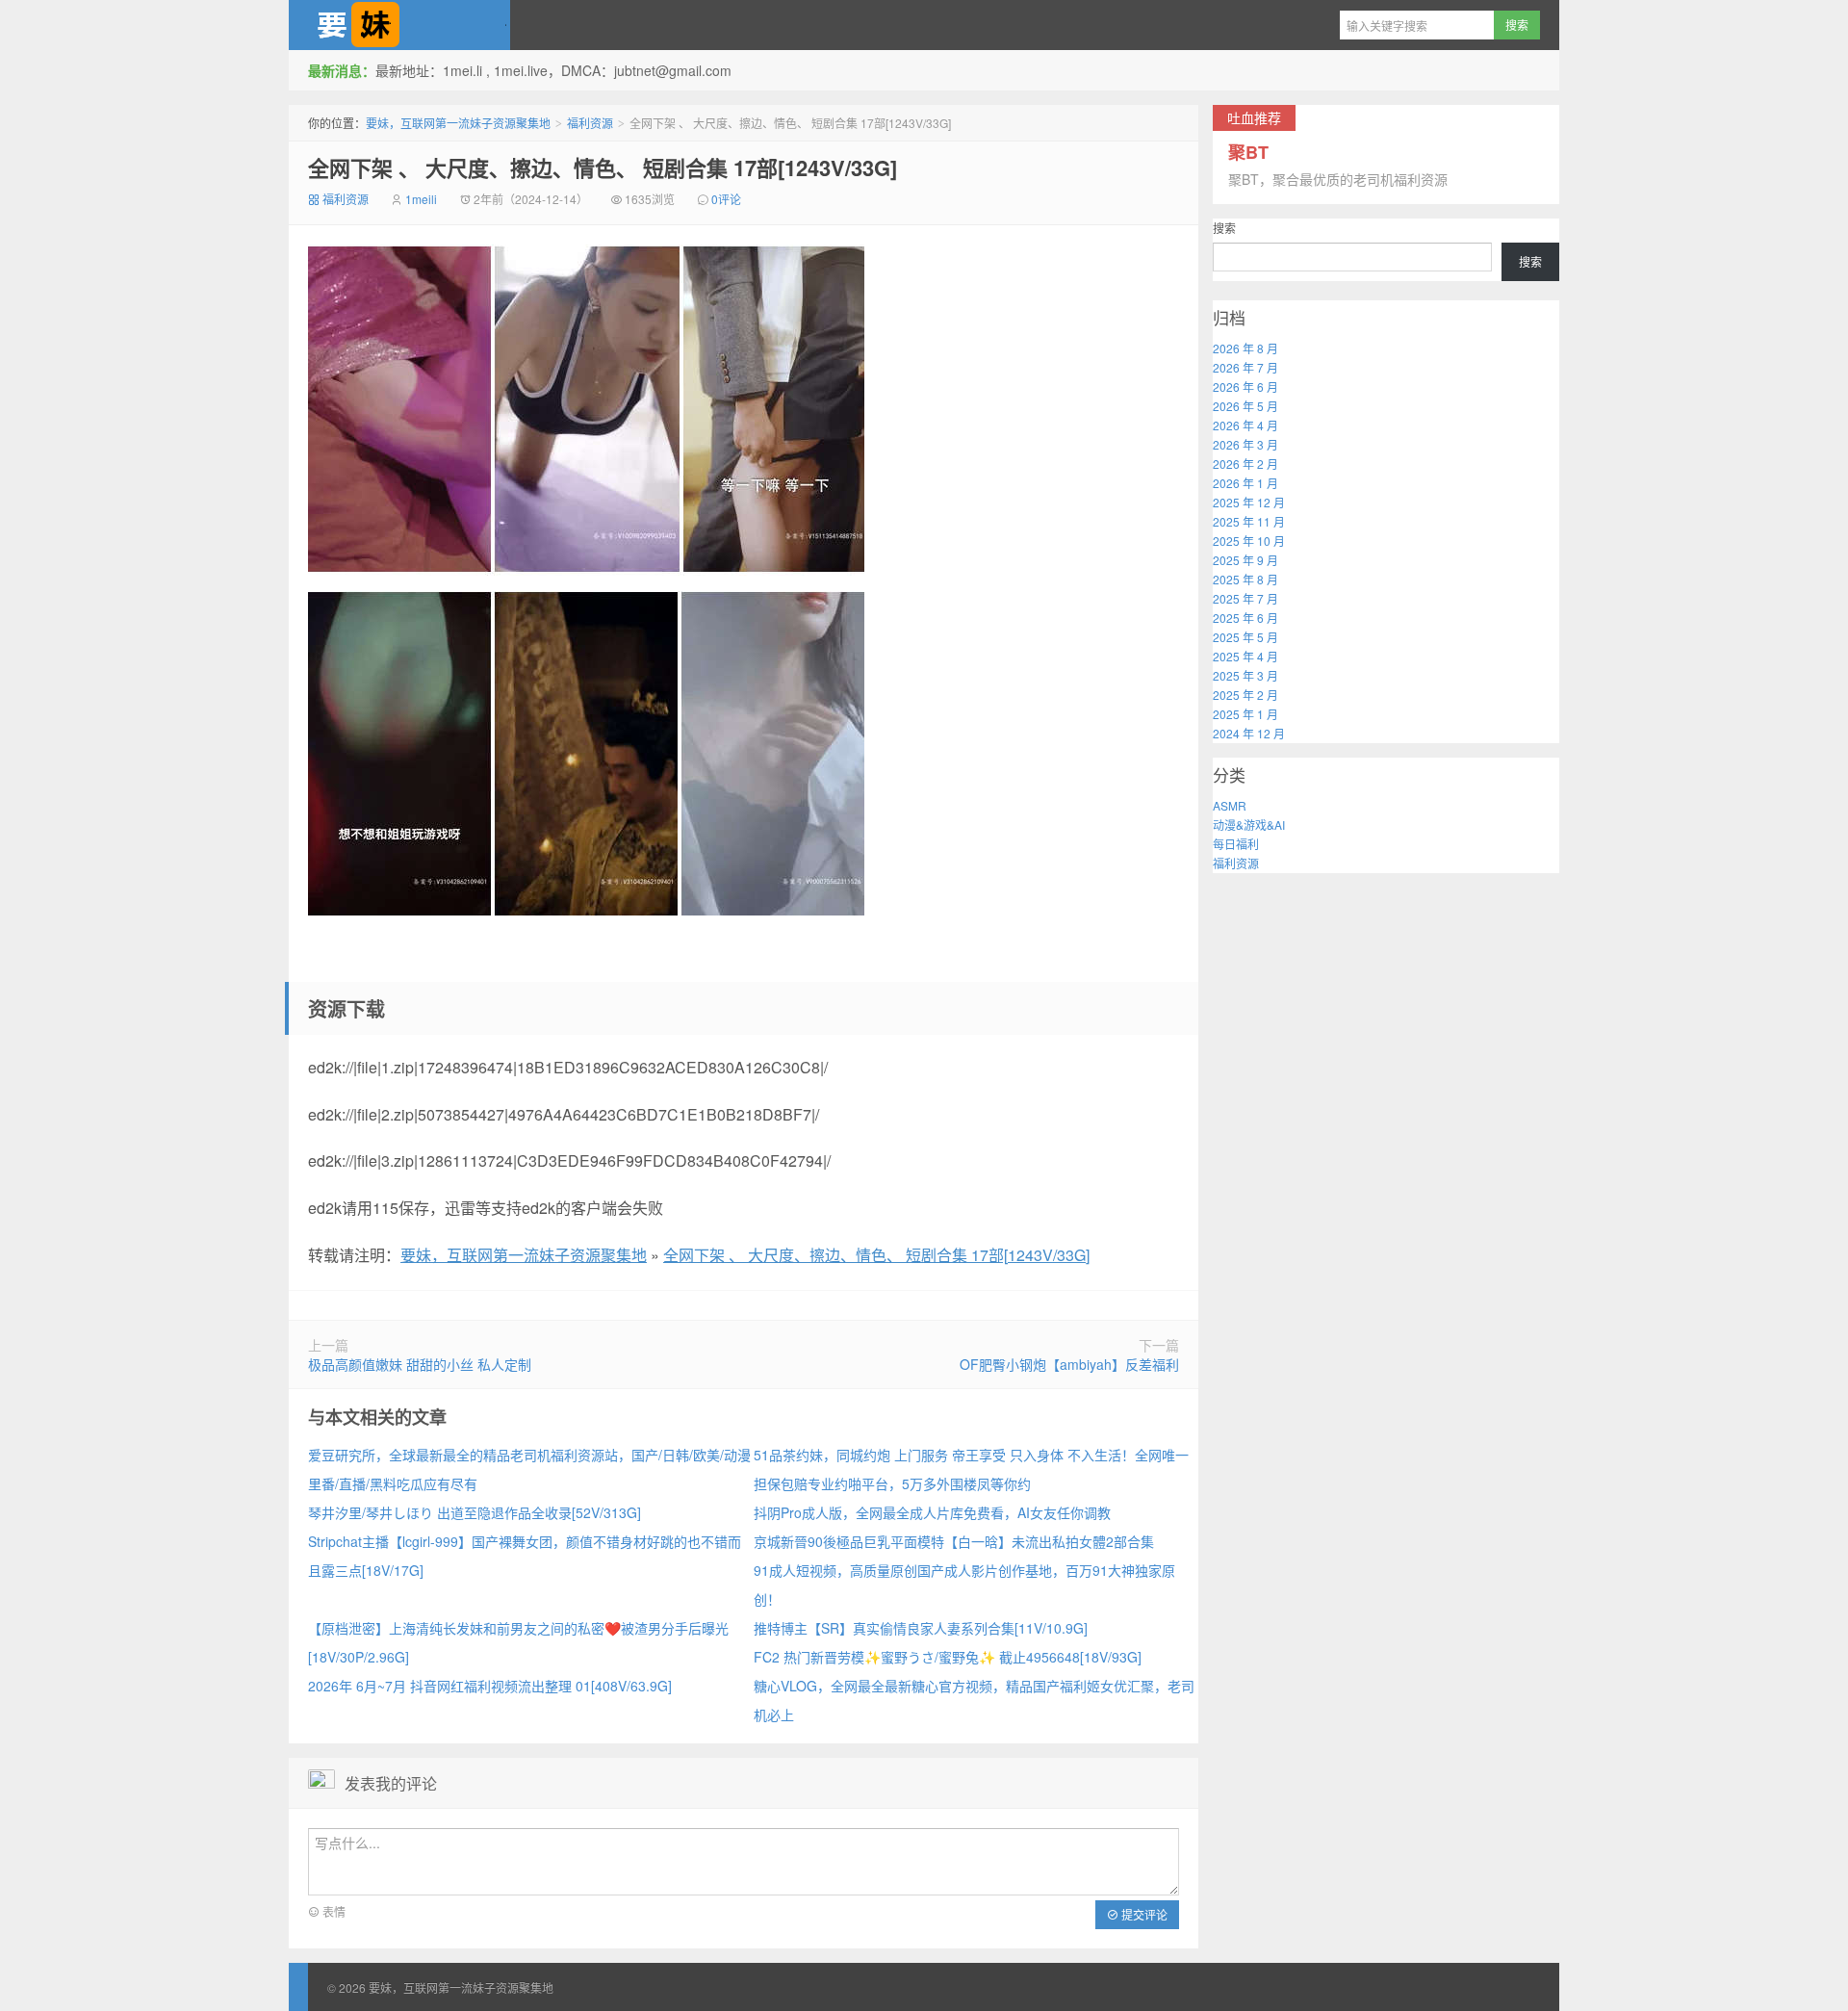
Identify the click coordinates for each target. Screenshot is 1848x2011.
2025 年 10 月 (1249, 541)
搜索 (1224, 228)
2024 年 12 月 (1249, 733)
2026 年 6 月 (1245, 387)
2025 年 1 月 (1245, 714)
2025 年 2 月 (1245, 695)
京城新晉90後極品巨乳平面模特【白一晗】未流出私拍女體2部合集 (954, 1541)
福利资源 (590, 123)
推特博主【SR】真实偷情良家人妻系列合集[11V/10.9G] (921, 1628)
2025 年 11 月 (1249, 521)
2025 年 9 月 (1245, 560)
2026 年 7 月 (1245, 367)
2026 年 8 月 (1245, 348)
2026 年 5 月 (1245, 406)
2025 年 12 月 (1249, 502)
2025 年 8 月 (1245, 579)
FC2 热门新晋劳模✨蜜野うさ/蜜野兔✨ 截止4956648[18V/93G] (948, 1657)
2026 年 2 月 (1245, 464)
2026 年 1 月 (1245, 483)
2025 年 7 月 (1245, 598)
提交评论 (1143, 1914)
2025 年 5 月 (1245, 637)
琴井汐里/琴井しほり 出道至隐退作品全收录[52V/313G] (475, 1512)
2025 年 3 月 (1245, 675)
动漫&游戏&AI (1249, 825)
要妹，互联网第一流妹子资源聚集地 (399, 25)
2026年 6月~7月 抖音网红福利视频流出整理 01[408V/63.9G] (490, 1686)
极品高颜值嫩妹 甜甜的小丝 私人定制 (420, 1364)
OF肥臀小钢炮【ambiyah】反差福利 (1069, 1364)
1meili (421, 199)
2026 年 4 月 (1245, 425)
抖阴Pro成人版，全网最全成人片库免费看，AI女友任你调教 (932, 1512)
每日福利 (1236, 844)
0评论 (726, 199)
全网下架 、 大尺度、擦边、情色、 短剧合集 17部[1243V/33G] (603, 168)
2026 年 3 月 (1245, 444)
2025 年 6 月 (1245, 618)
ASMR (1230, 805)
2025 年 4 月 (1245, 656)
